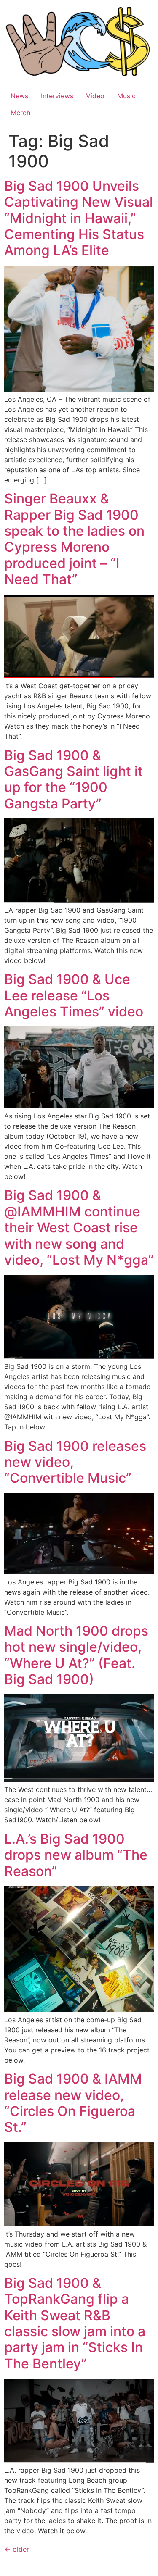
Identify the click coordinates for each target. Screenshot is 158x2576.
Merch (20, 113)
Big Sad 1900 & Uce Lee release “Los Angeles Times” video (74, 995)
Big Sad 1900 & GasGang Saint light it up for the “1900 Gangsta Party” (74, 779)
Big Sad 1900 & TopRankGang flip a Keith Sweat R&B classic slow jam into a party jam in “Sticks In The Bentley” (75, 2323)
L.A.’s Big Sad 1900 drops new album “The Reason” (76, 1855)
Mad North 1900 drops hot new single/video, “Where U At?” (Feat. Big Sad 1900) (76, 1655)
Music (126, 96)
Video (95, 96)
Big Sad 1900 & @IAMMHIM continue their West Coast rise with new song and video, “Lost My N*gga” (79, 1227)
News (19, 96)
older (17, 2549)
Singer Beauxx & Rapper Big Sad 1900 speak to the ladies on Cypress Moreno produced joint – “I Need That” (74, 539)
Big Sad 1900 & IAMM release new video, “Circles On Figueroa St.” (73, 2103)
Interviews (57, 96)
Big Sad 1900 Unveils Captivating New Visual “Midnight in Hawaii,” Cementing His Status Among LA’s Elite (79, 218)
